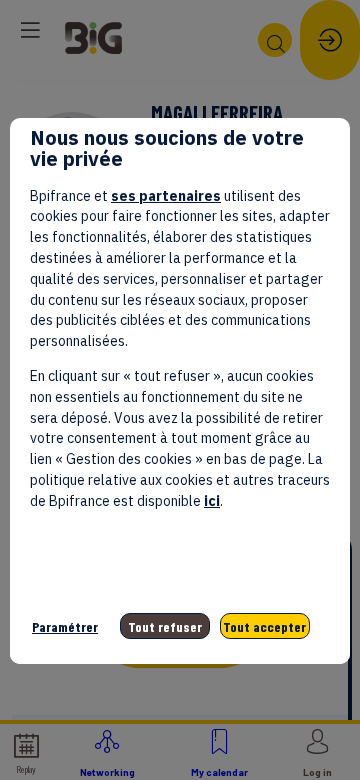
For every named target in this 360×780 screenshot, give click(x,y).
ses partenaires (166, 196)
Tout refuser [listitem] (165, 626)
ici (212, 501)
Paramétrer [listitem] (65, 626)
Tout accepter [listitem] (264, 626)
